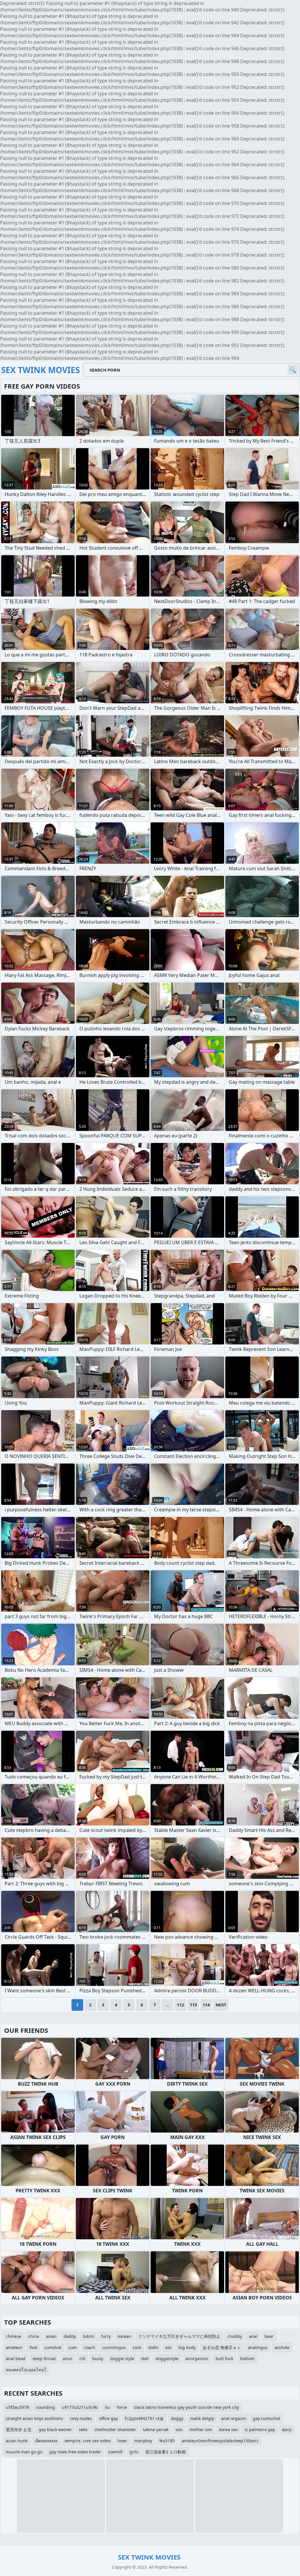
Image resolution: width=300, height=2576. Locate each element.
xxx (168, 2347)
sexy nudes (81, 2418)
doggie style (122, 2359)
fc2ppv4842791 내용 (144, 2418)
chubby (235, 2336)
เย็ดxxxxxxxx (46, 2441)
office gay (108, 2418)
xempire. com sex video (87, 2441)
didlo (153, 2347)
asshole (282, 2347)
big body (187, 2347)
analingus (258, 2347)
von (179, 2429)
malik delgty (202, 2418)
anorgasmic (197, 2359)
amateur (14, 2347)
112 (180, 2005)
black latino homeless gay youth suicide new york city (186, 2407)
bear (269, 2336)
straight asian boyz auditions (34, 2418)
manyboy (143, 2441)
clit (82, 2359)
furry (106, 2336)
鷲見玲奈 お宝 (19, 2429)
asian (51, 2336)
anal (253, 2336)
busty (98, 2359)
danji (287, 2429)
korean (125, 2336)
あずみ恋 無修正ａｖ (222, 2347)
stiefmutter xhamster (115, 2429)
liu (107, 2407)
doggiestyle (167, 2359)
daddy (70, 2336)
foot (33, 2347)
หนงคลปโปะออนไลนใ (26, 2370)
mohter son (201, 2429)
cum (73, 2347)
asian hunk (17, 2441)
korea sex (228, 2429)
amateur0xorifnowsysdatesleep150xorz (220, 2441)
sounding (45, 2407)
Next (221, 2005)
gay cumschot (266, 2418)
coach (90, 2347)
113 (193, 2005)
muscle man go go (24, 2452)
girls (134, 2452)
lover (122, 2441)
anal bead (16, 2359)
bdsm (88, 2336)
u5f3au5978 (17, 2407)
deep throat (44, 2359)
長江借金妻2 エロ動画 (166, 2452)
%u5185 (167, 2441)
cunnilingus (114, 2347)
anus (68, 2359)
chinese (13, 2336)
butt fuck (224, 2359)
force (122, 2407)
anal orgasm (233, 2418)
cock (137, 2347)
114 (206, 2005)
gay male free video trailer (75, 2452)
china (34, 2336)
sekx (83, 2429)
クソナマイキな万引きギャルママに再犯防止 (179, 2336)
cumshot (53, 2347)
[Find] (293, 370)
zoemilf (115, 2452)
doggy (177, 2418)
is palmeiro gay (260, 2429)
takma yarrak (156, 2429)
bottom (247, 2359)
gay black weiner (55, 2429)
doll (145, 2359)
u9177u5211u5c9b (80, 2407)
